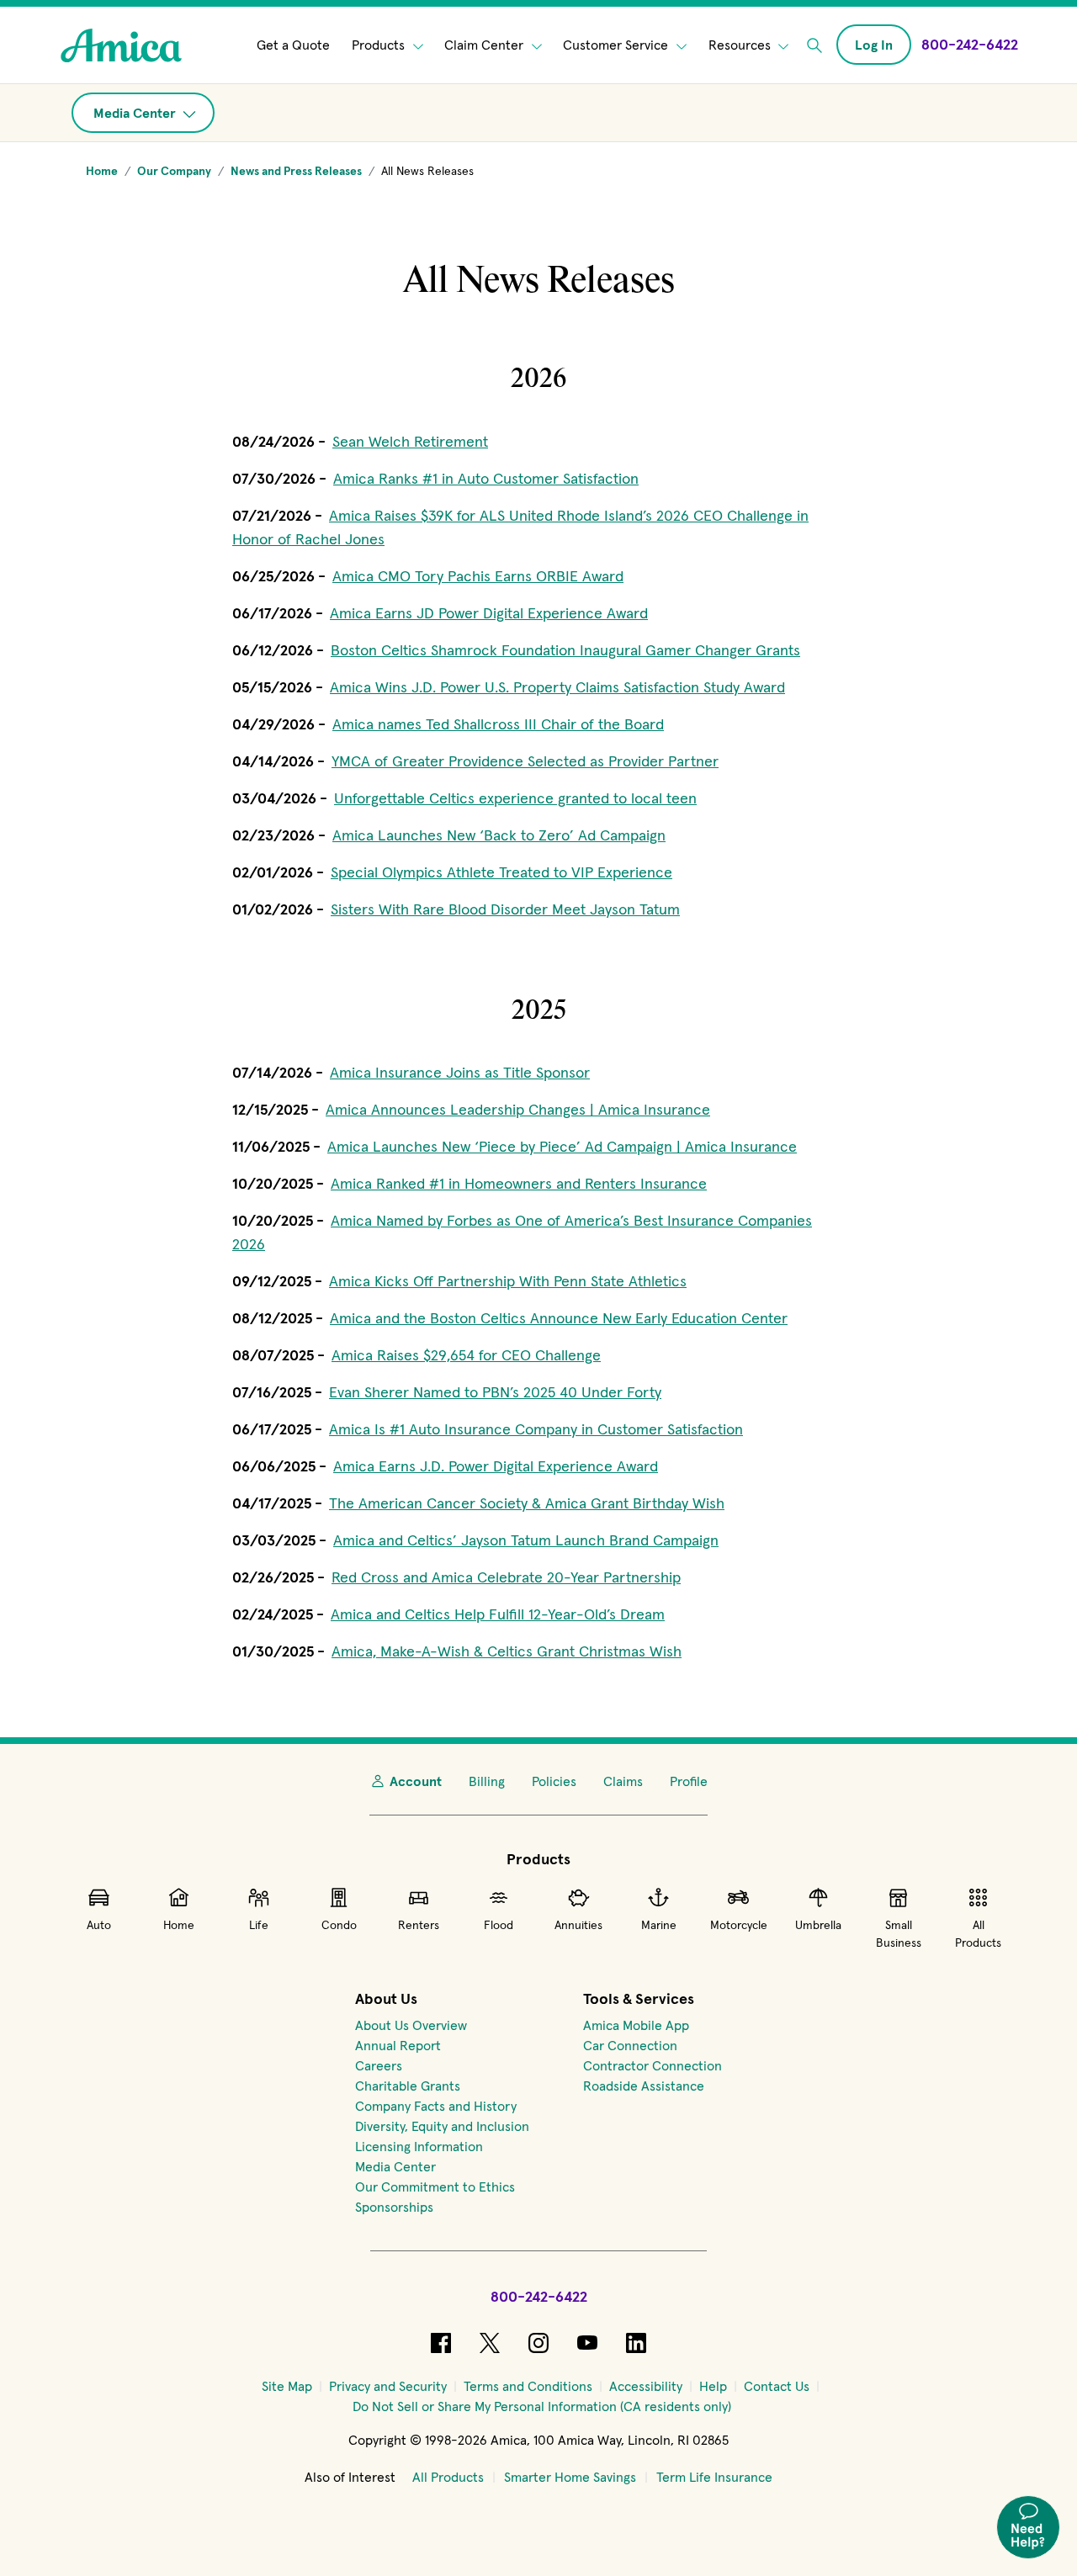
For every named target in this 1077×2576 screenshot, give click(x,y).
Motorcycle (739, 1925)
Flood (499, 1925)
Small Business (899, 1934)
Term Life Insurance (714, 2477)
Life (259, 1925)
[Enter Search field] (814, 45)
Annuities (578, 1925)
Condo (339, 1925)
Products (380, 45)
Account (416, 1781)
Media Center (136, 113)
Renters (419, 1925)
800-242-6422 (539, 2296)
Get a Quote (293, 45)
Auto (99, 1925)
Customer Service (617, 45)
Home (179, 1925)
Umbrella (818, 1925)
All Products (978, 1934)
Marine (659, 1925)
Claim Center (485, 45)
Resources (741, 45)
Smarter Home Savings (570, 2477)
